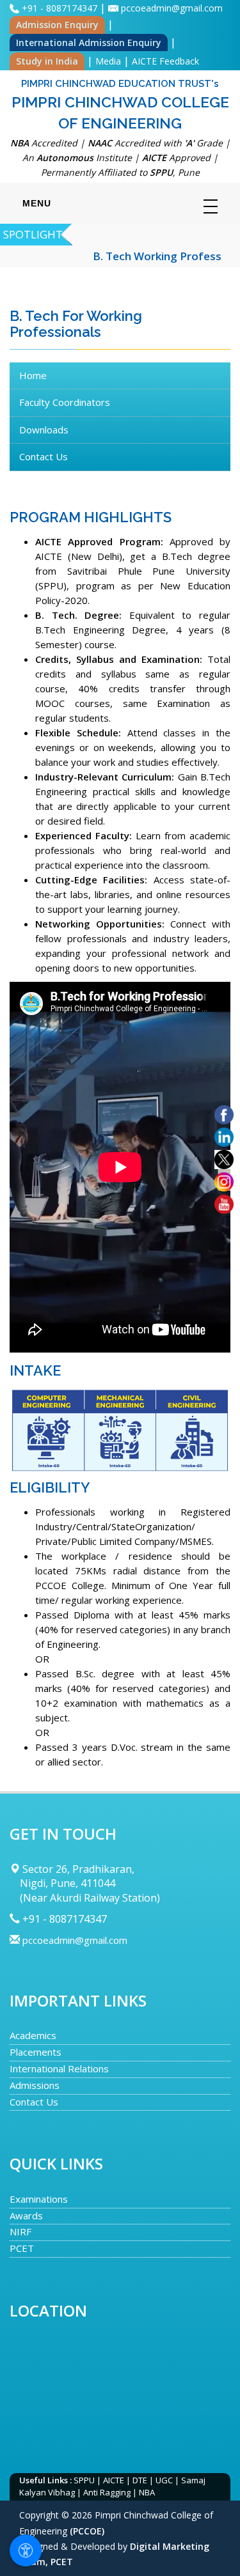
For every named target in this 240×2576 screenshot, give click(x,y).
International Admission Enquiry (89, 43)
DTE (140, 2480)
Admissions (35, 2085)
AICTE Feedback (165, 61)
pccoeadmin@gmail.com (172, 8)
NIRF (20, 2231)
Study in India (47, 61)
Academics (33, 2035)
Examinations (39, 2199)
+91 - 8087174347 (61, 8)
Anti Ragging (107, 2492)
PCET (22, 2248)
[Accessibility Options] (26, 2550)
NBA (147, 2492)
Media (108, 61)
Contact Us (34, 2102)
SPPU (84, 2480)
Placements (36, 2052)
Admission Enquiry (57, 25)
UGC (164, 2480)
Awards (26, 2215)
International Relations (59, 2068)
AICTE (114, 2480)
